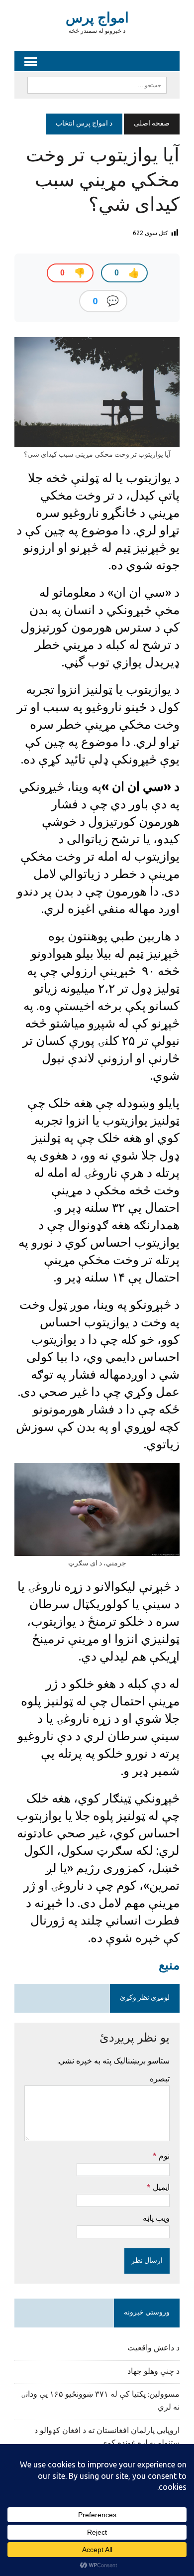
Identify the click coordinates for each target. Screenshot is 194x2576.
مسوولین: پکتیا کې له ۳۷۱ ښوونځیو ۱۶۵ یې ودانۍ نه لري (100, 2401)
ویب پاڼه (156, 2218)
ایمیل (160, 2187)
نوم (163, 2156)
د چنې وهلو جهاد (153, 2372)
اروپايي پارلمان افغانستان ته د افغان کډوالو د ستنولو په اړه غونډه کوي (107, 2438)
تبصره (160, 2078)
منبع (169, 1965)
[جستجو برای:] (97, 85)
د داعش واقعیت (153, 2348)
